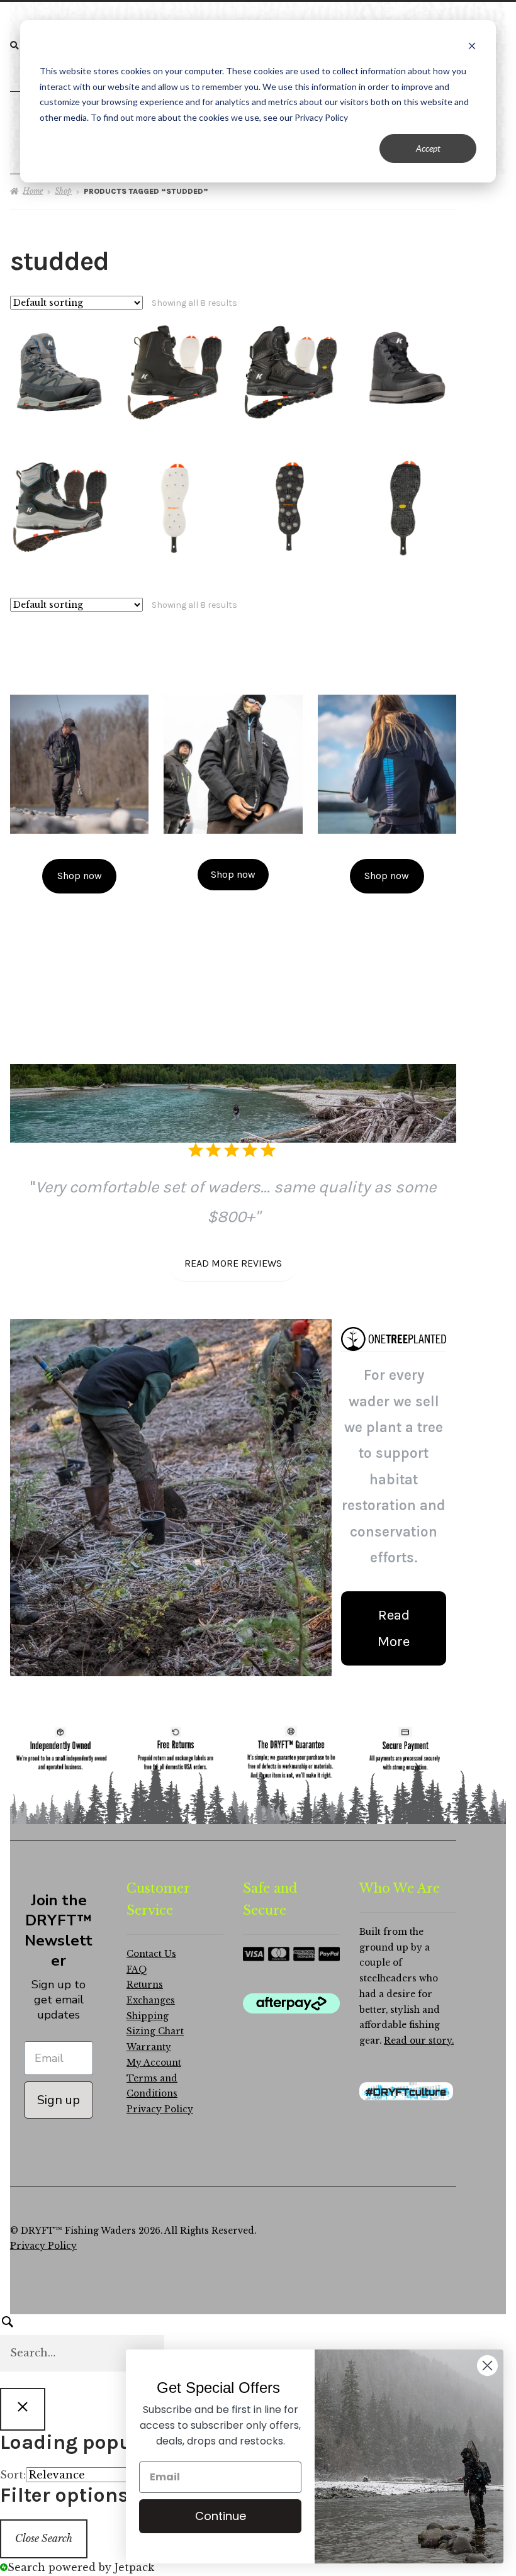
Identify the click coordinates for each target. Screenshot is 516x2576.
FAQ (137, 1970)
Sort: (13, 2475)
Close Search (44, 2538)
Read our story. (419, 2041)
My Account (154, 2063)
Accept (428, 148)
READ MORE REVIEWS (233, 1263)
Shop (63, 191)
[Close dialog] (487, 2366)
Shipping (148, 2016)
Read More (394, 1628)
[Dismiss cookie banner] (472, 48)
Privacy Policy (160, 2109)
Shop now (80, 876)
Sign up (59, 2100)
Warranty (149, 2047)
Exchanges (151, 2001)
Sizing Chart (155, 2031)
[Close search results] (23, 2409)
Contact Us (151, 1954)
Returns (145, 1985)
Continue (221, 2516)
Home (33, 191)
